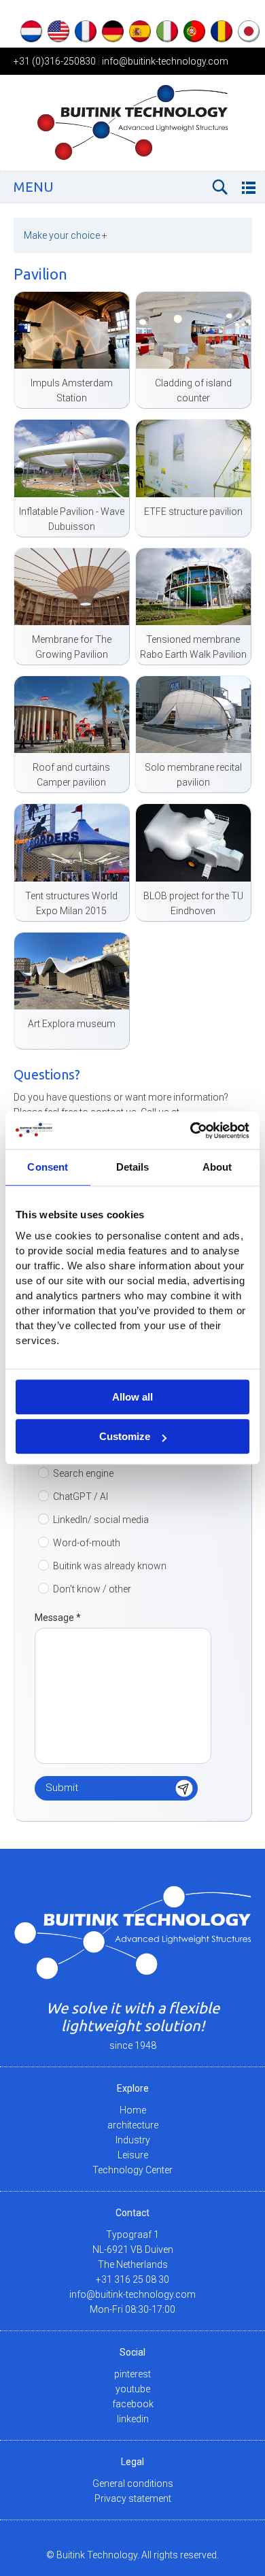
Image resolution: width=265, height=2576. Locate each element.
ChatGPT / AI (81, 1496)
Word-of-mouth (87, 1543)
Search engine (83, 1473)
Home (133, 2110)
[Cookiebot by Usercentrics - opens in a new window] (191, 1131)
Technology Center (132, 2170)
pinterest (132, 2374)
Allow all (132, 1397)
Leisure (133, 2155)
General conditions (133, 2483)
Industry (133, 2140)
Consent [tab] (48, 1167)
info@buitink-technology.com (165, 61)
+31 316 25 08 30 (132, 2279)
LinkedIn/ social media (101, 1520)
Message (58, 1618)
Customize (125, 1436)
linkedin (133, 2419)
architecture (133, 2125)
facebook (133, 2404)
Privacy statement (133, 2498)
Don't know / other (92, 1589)
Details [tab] (133, 1167)
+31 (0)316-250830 (55, 61)
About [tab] (217, 1167)
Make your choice (66, 235)
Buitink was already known (110, 1566)
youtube (133, 2389)
